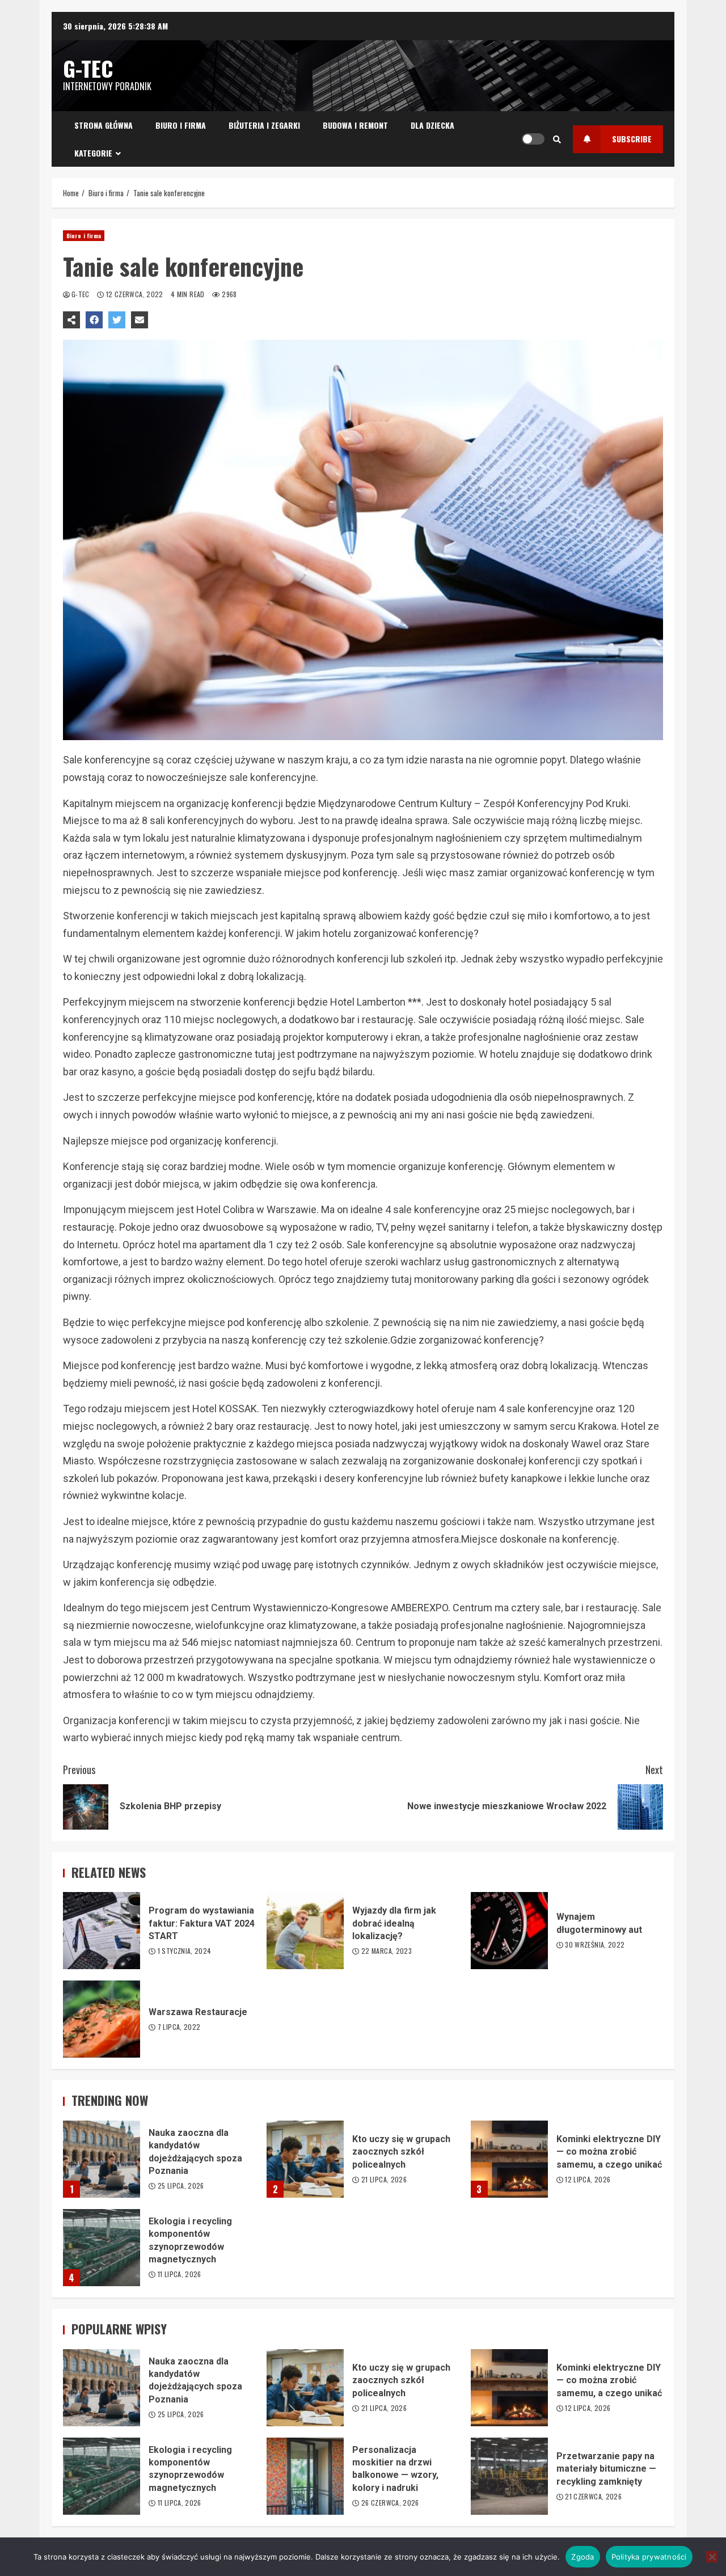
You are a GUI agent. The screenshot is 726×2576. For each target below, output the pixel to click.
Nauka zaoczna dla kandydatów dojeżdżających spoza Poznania (102, 2159)
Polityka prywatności (649, 2557)
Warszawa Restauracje (102, 2019)
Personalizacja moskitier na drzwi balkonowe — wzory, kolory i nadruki (305, 2476)
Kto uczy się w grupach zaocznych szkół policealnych (305, 2159)
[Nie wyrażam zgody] (712, 2557)
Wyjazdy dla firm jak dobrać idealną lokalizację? (305, 1931)
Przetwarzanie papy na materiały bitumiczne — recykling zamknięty (509, 2476)
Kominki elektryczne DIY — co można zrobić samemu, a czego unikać (509, 2159)
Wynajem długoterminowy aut (509, 1931)
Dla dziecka (432, 125)
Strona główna (104, 125)
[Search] (557, 139)
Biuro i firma (181, 125)
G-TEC (88, 68)
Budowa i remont (355, 125)
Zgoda (583, 2557)
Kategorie (93, 153)
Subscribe (632, 139)
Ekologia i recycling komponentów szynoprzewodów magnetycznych (102, 2248)
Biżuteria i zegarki (264, 125)
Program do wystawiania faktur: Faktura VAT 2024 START (102, 1931)
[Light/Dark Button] (533, 139)
